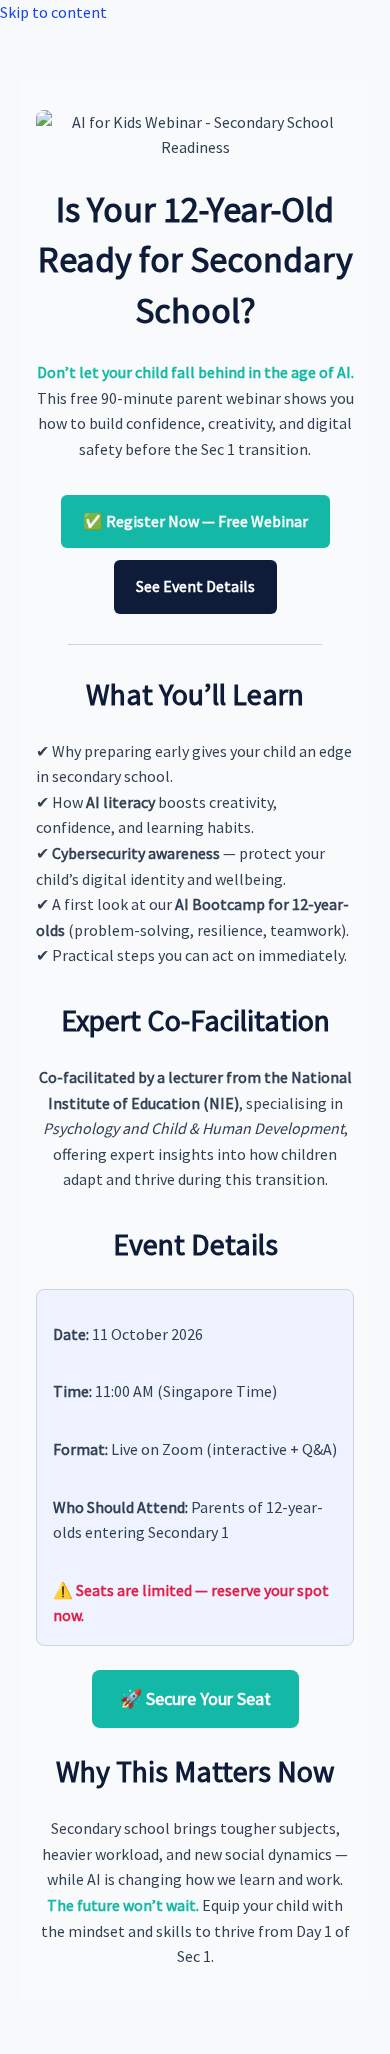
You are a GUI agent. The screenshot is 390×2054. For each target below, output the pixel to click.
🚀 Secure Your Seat (195, 1698)
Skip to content (53, 12)
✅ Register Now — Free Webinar (195, 521)
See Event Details (195, 586)
